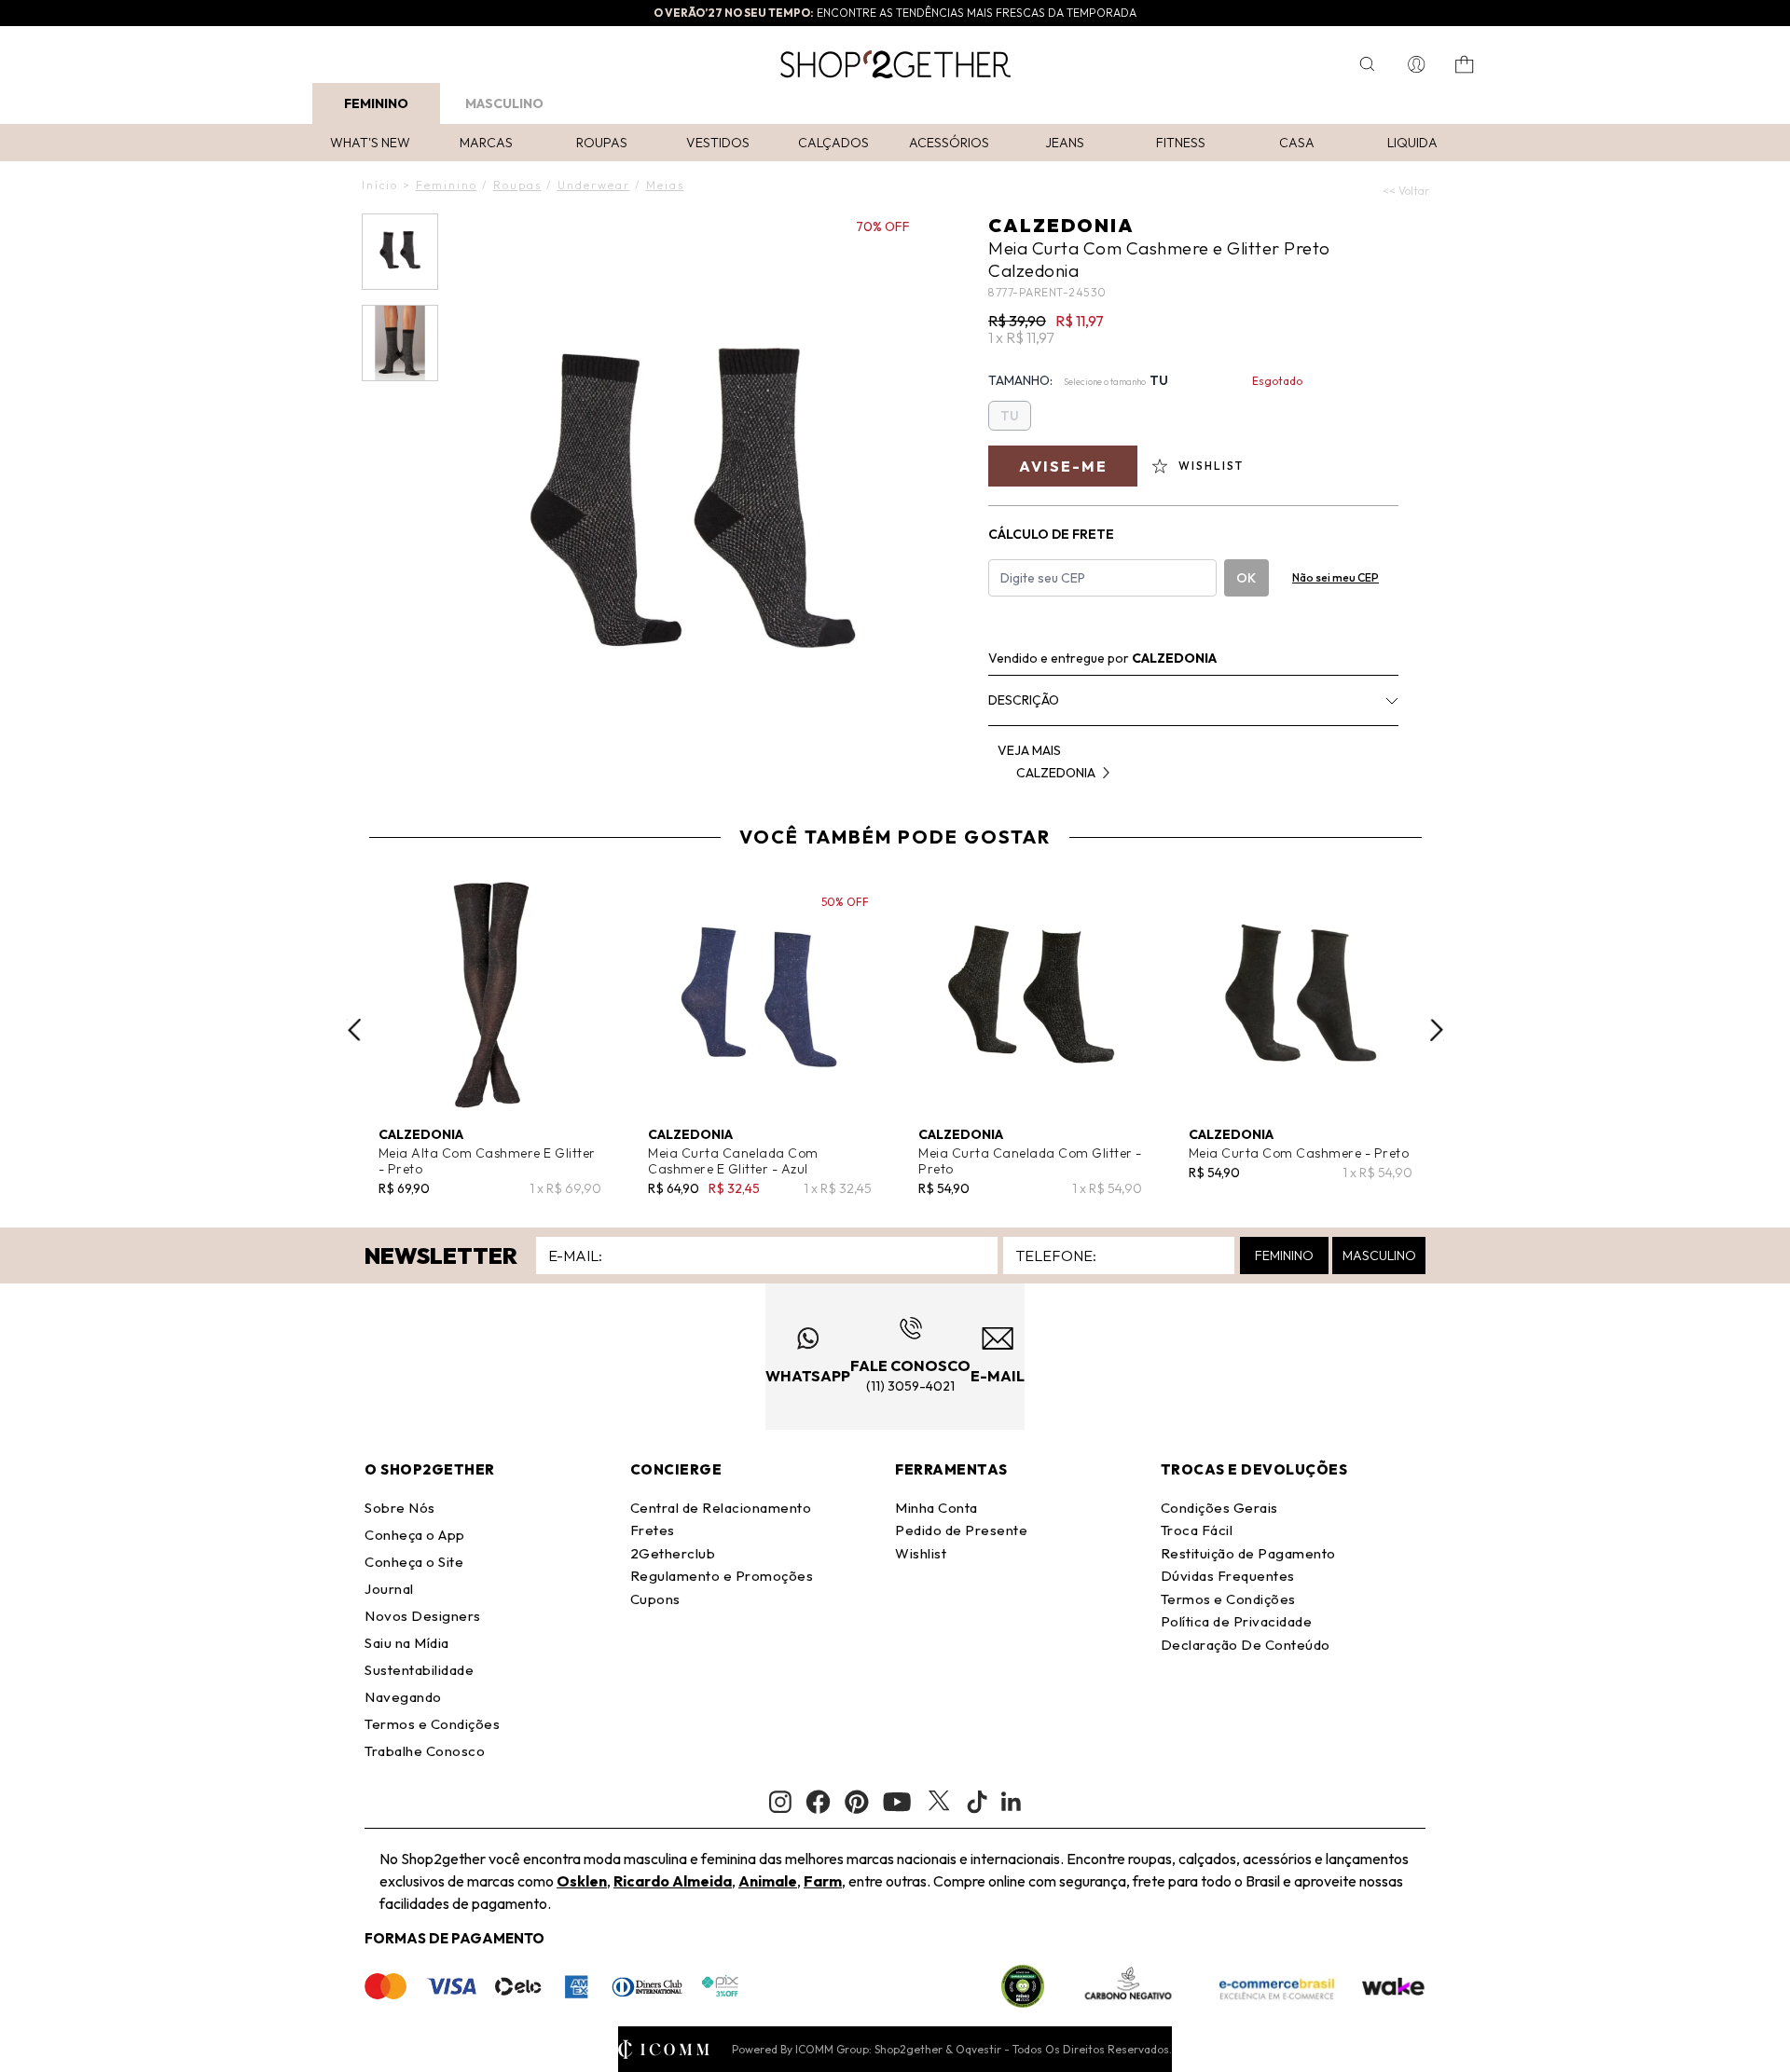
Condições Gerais (1219, 1508)
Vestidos (718, 143)
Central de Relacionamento (721, 1508)
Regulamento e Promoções (722, 1576)
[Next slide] (1437, 1030)
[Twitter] (939, 1802)
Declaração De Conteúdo (1246, 1645)
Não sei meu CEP (1336, 577)
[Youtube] (897, 1802)
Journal (389, 1589)
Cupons (655, 1599)
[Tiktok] (977, 1802)
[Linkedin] (1012, 1802)
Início (380, 185)
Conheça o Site (414, 1562)
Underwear (594, 185)
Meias (665, 185)
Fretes (653, 1530)
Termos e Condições (432, 1724)
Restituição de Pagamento (1248, 1553)
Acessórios (949, 143)
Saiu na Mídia (407, 1643)
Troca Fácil (1197, 1530)
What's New (370, 143)
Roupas (602, 143)
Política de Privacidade (1237, 1621)
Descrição (1024, 700)
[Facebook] (818, 1802)
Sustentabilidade (419, 1670)
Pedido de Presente (961, 1530)
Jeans (1065, 143)
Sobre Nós (400, 1508)
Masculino (504, 103)
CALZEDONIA (1061, 225)
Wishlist (921, 1553)
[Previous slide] (354, 1030)
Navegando (403, 1697)
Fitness (1181, 143)
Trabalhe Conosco (425, 1751)
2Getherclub (673, 1553)
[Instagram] (780, 1802)
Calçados (833, 143)
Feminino (376, 103)
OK (1246, 578)
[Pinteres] (857, 1802)
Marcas (486, 143)
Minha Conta (936, 1508)
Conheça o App (415, 1535)
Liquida (1412, 143)
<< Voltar (1406, 191)
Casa (1297, 143)
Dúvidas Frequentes (1228, 1576)
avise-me (1063, 466)
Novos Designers (423, 1616)
